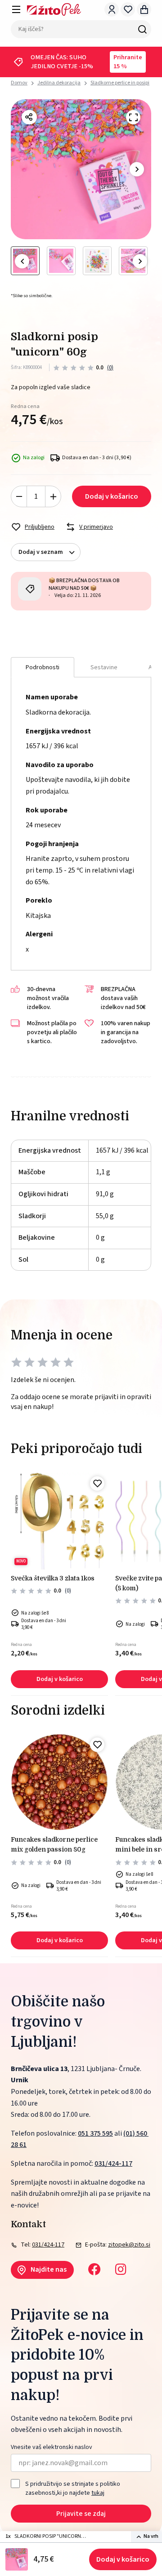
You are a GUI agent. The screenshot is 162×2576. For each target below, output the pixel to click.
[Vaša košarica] (144, 9)
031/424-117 (113, 2163)
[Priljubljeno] (97, 1483)
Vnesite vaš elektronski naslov (52, 2447)
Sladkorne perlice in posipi (120, 83)
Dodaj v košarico (123, 2559)
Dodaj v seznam (41, 552)
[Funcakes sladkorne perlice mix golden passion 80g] (59, 1782)
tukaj (98, 2493)
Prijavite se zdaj (81, 2514)
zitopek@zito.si (129, 2245)
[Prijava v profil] (112, 9)
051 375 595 (95, 2133)
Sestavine (104, 667)
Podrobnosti (43, 667)
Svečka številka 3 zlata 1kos (53, 1578)
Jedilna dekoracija (59, 83)
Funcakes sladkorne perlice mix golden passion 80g (54, 1844)
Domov (19, 83)
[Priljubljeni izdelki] (128, 9)
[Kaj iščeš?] (142, 29)
